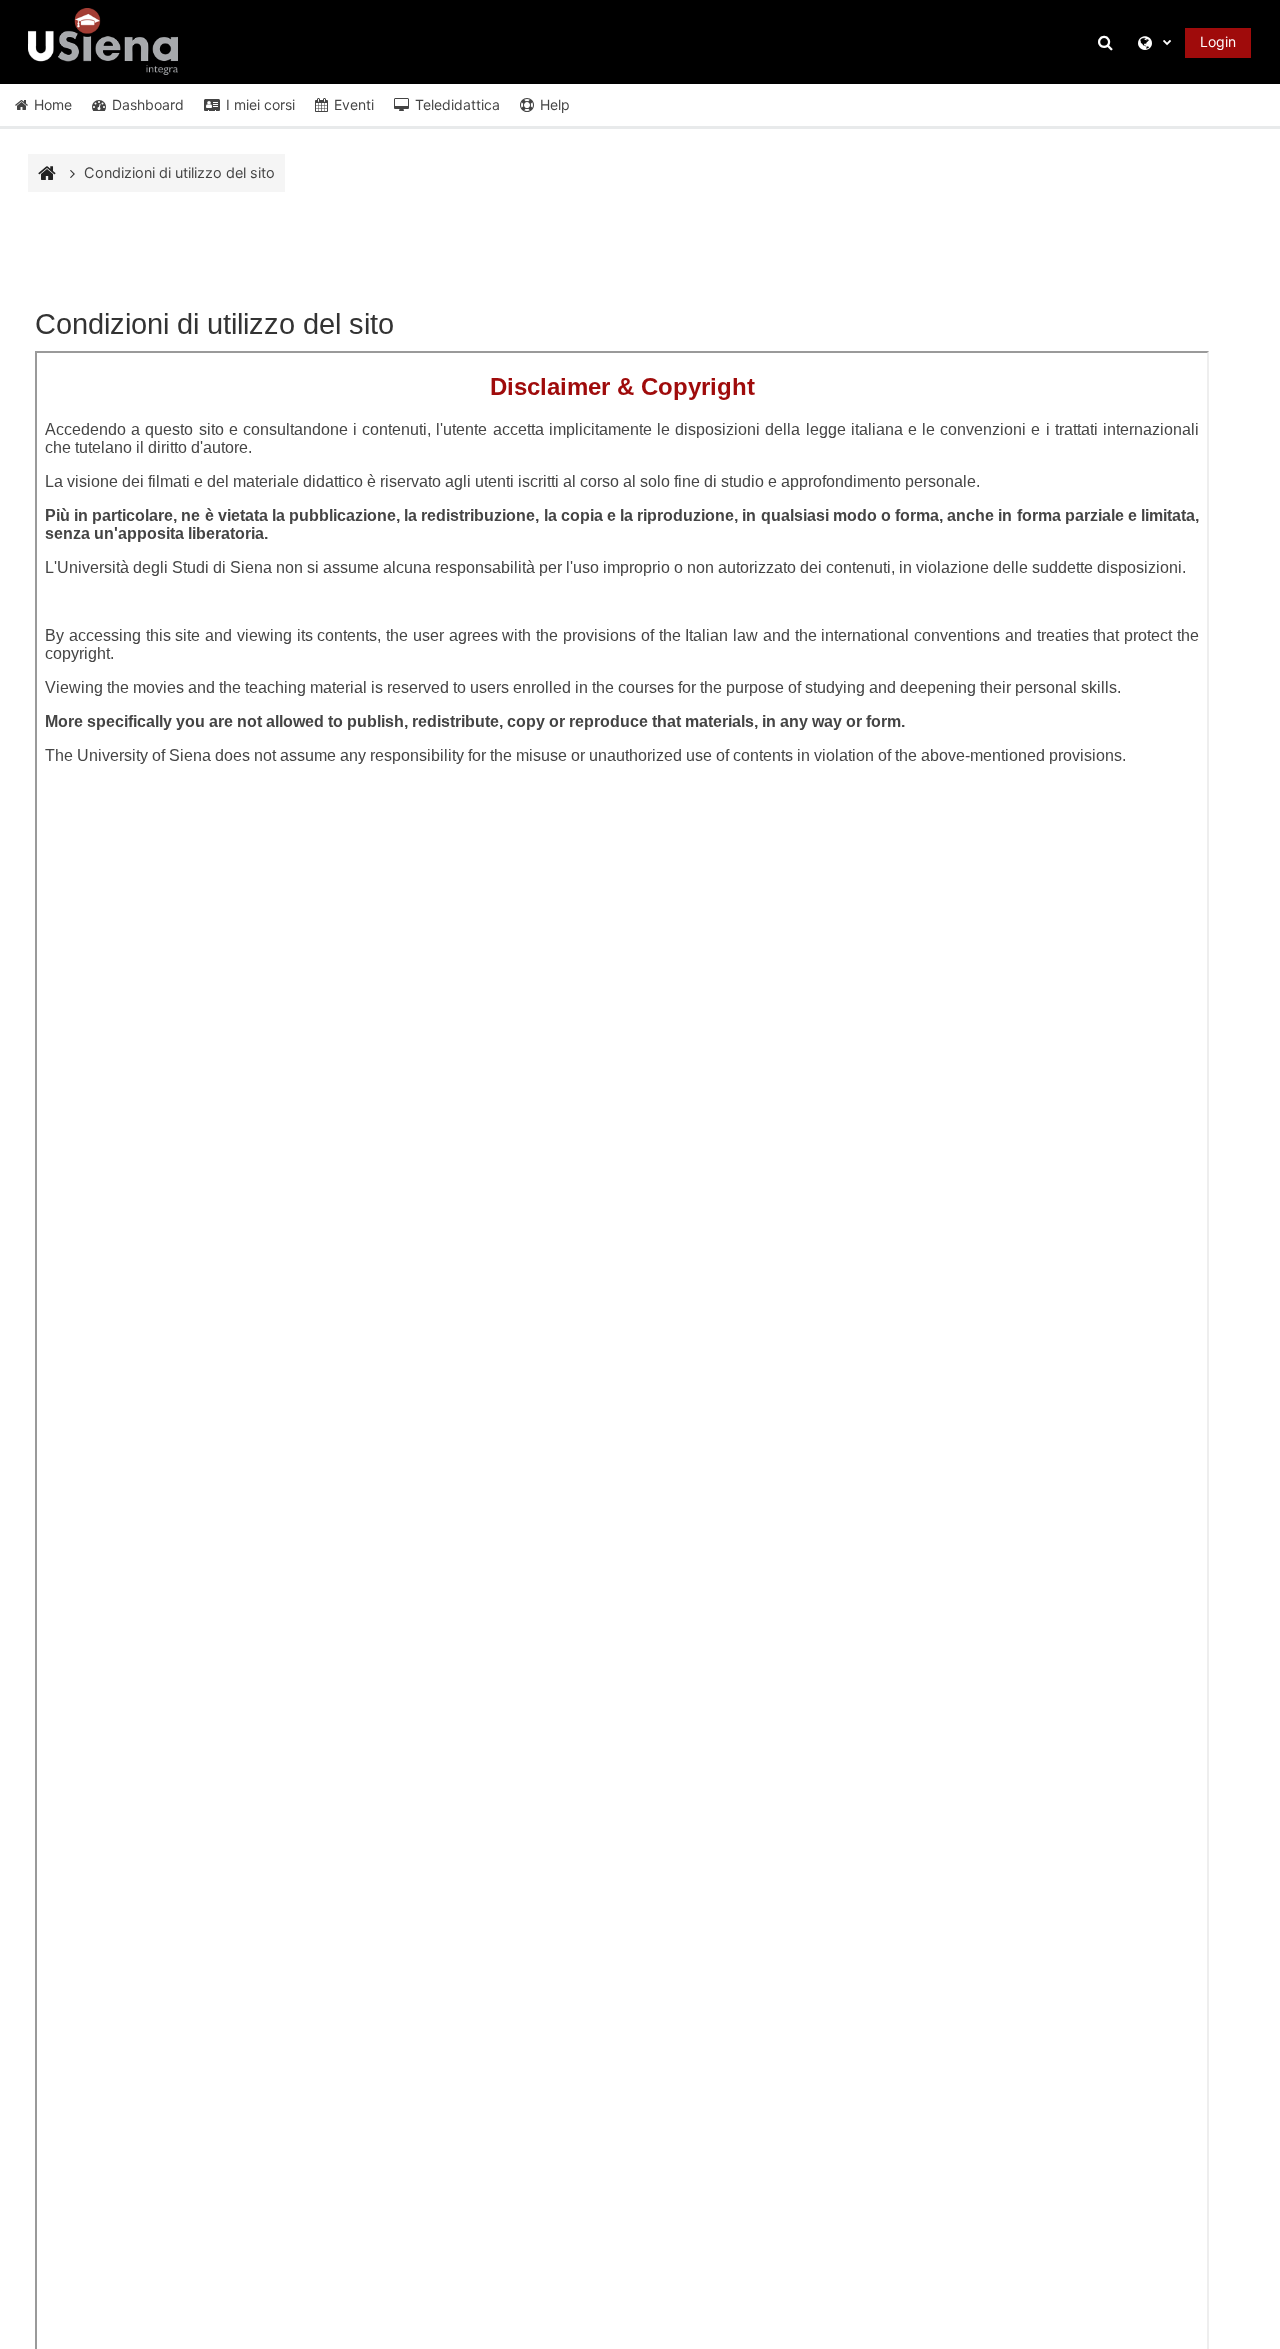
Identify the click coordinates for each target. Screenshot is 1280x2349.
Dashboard (148, 104)
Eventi (354, 104)
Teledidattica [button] (457, 104)
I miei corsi (260, 104)
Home (53, 104)
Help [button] (555, 104)
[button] (1109, 42)
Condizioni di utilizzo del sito (179, 172)
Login (1218, 41)
